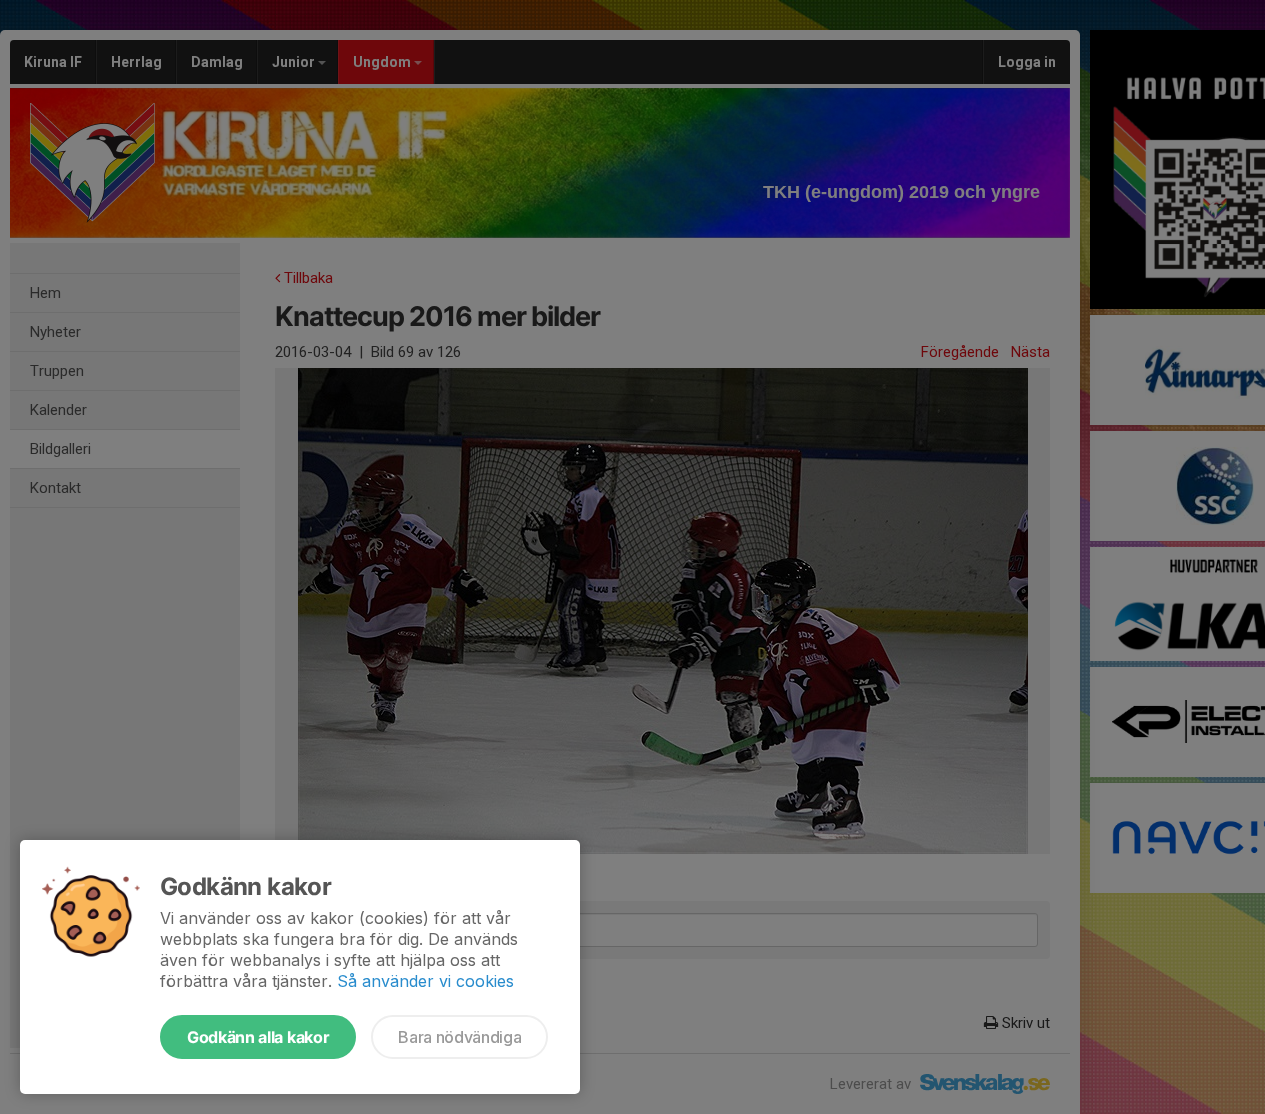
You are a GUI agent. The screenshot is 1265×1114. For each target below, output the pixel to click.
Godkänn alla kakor (258, 1037)
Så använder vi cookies (425, 981)
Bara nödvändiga (459, 1037)
